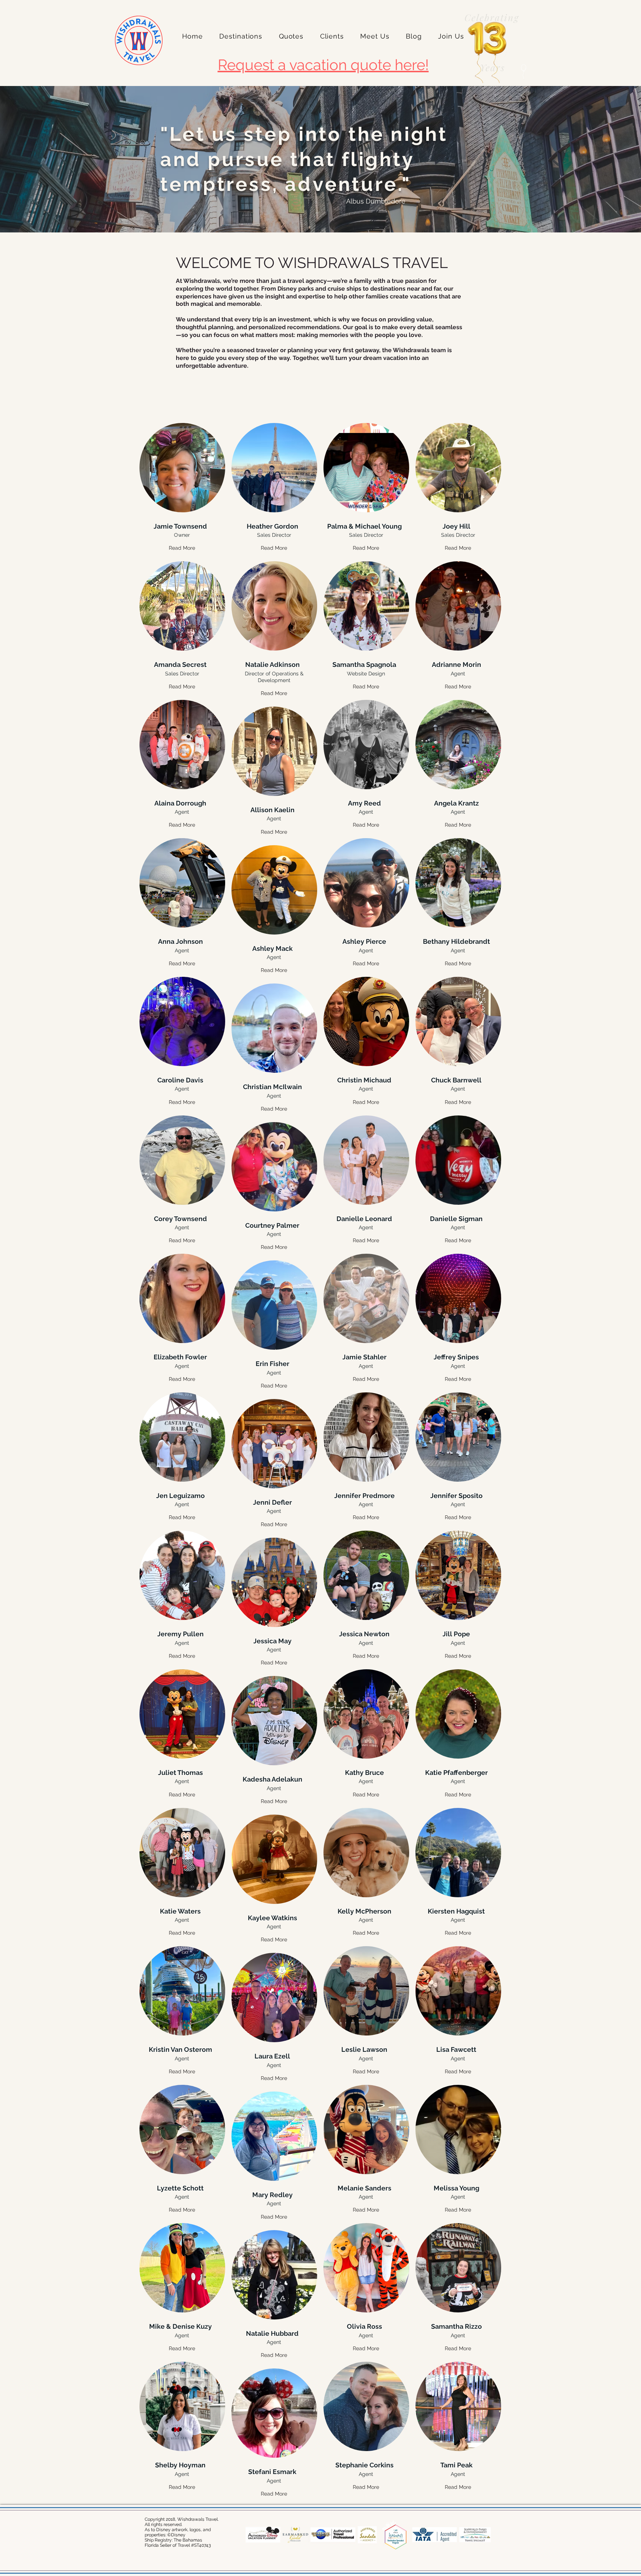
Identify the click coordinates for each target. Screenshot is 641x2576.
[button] (241, 36)
